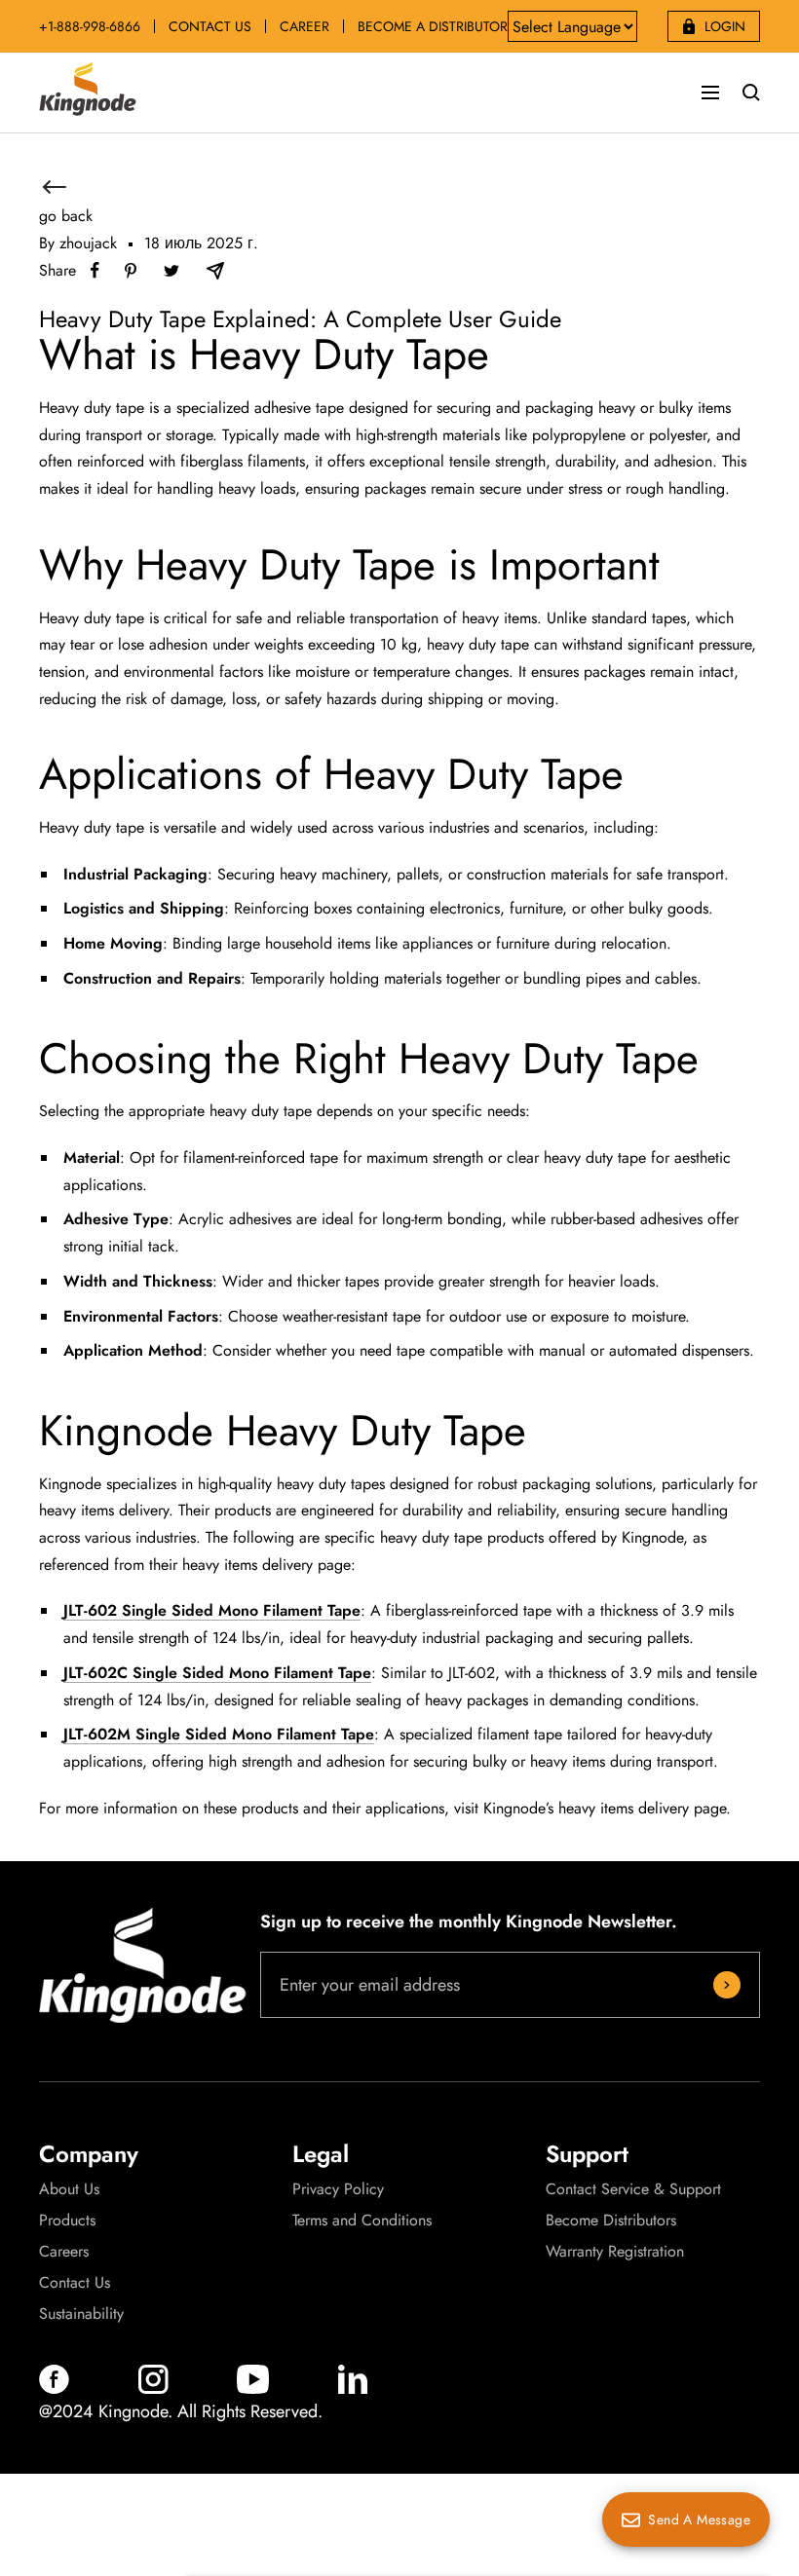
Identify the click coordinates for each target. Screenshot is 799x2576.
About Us (69, 2189)
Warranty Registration (615, 2252)
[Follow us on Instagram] (153, 2389)
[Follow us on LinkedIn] (353, 2389)
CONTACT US (210, 26)
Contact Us (75, 2283)
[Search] (751, 93)
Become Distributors (611, 2221)
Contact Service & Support (633, 2189)
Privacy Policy (338, 2189)
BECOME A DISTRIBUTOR (433, 26)
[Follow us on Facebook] (54, 2389)
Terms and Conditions (362, 2221)
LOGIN (725, 26)
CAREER (304, 26)
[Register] (727, 1985)
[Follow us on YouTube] (253, 2389)
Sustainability (81, 2314)
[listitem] (95, 270)
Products (67, 2221)
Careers (64, 2252)
